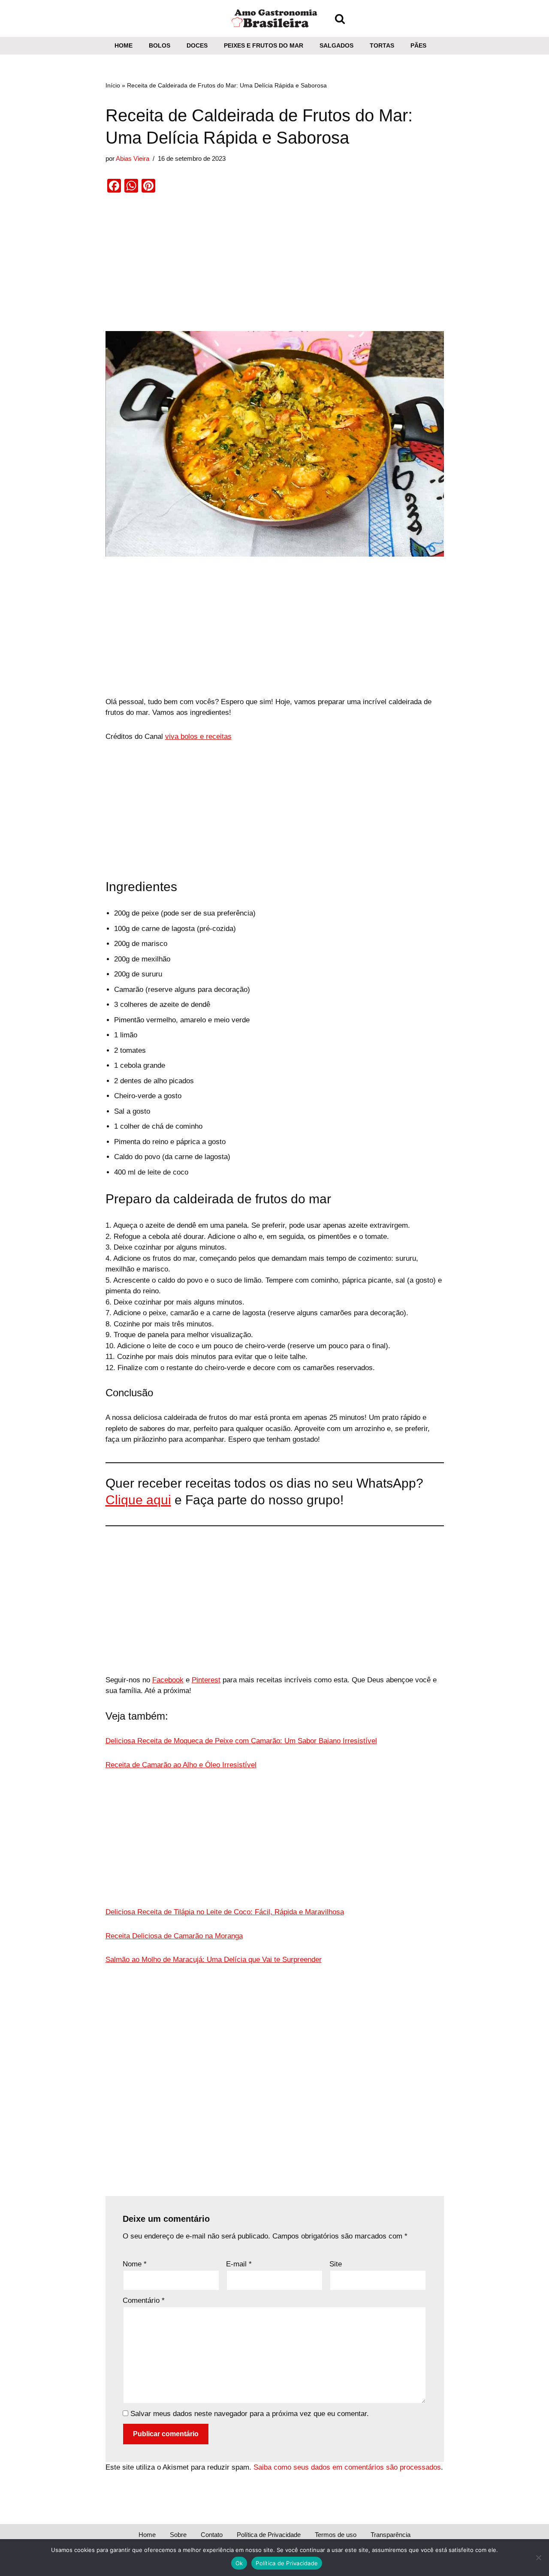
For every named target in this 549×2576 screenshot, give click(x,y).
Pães (418, 46)
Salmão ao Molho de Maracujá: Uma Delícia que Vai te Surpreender (214, 1960)
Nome (135, 2264)
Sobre (178, 2535)
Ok (239, 2563)
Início (113, 85)
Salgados (336, 46)
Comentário (144, 2300)
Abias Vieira (133, 158)
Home (124, 46)
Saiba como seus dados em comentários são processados (347, 2467)
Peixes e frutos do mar (264, 46)
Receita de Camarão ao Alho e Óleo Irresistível (181, 1765)
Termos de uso (336, 2535)
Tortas (382, 46)
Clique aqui (138, 1500)
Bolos (160, 46)
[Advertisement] (275, 268)
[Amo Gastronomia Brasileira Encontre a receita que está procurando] (274, 18)
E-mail (239, 2264)
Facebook (168, 1680)
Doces (197, 46)
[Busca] (340, 19)
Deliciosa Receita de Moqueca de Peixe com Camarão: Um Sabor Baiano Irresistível (241, 1741)
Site (336, 2264)
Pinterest (206, 1680)
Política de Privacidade (269, 2535)
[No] (538, 2558)
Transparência (391, 2535)
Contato (212, 2535)
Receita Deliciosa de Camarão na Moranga (174, 1936)
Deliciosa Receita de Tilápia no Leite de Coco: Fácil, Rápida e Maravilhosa (225, 1912)
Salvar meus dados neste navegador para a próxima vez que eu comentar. (250, 2414)
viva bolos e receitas (198, 737)
